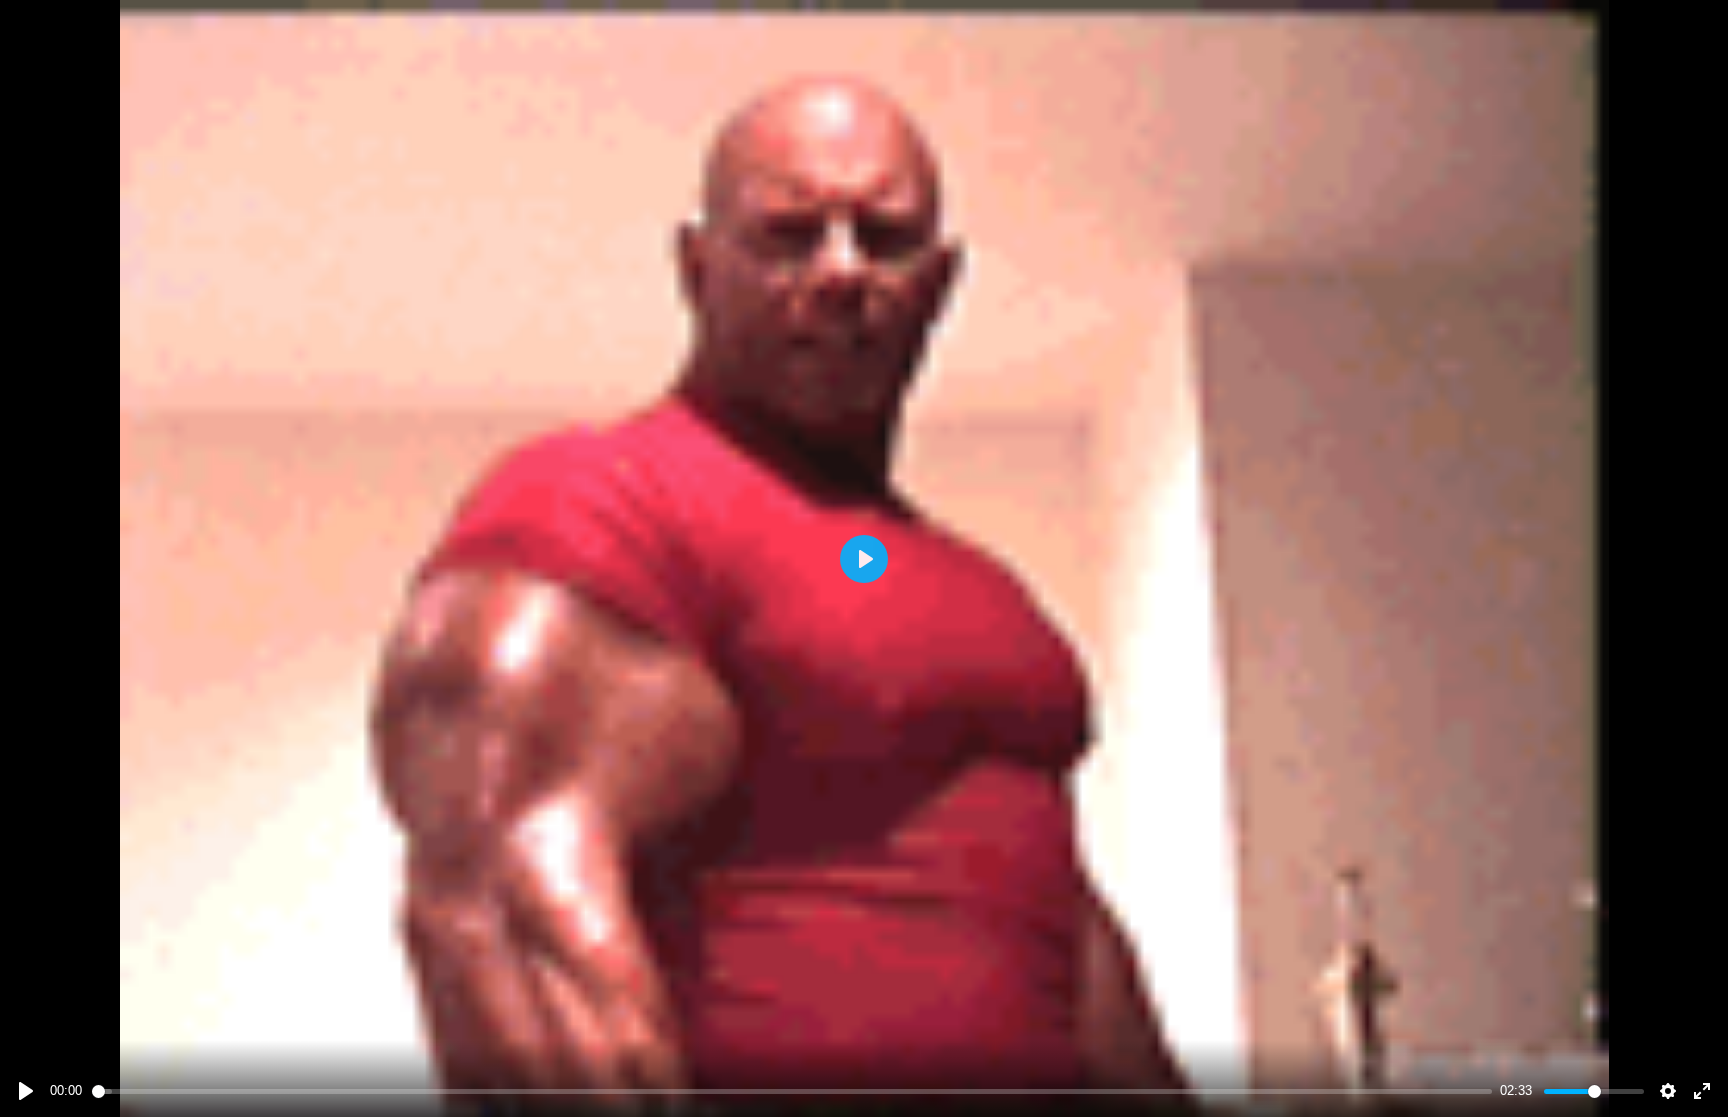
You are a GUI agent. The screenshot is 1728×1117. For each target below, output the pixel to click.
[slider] (792, 1091)
